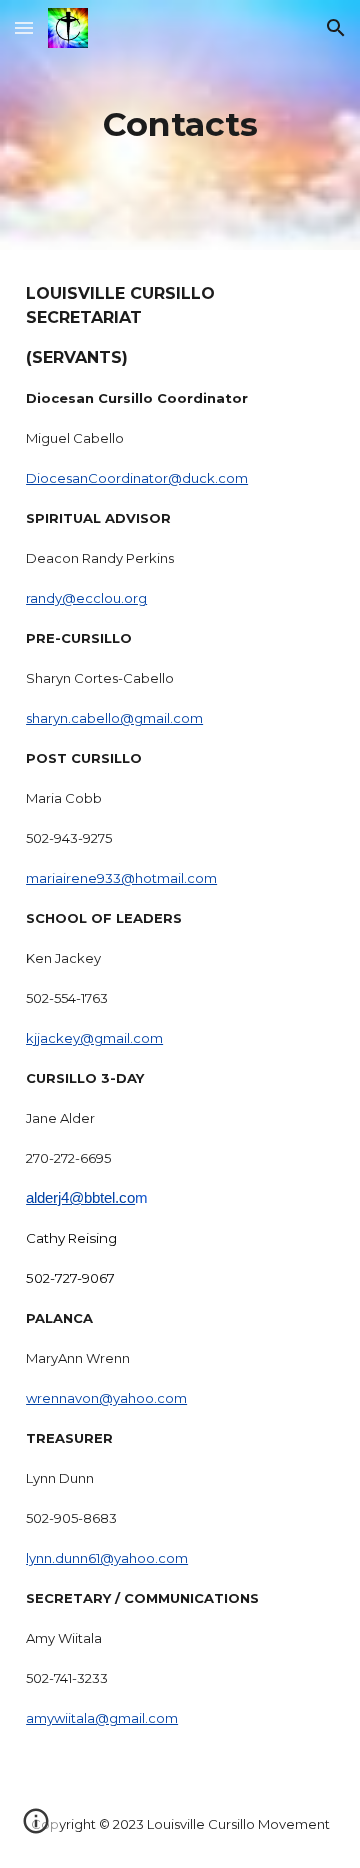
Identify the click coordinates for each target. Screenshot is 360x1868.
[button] (24, 27)
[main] (180, 125)
